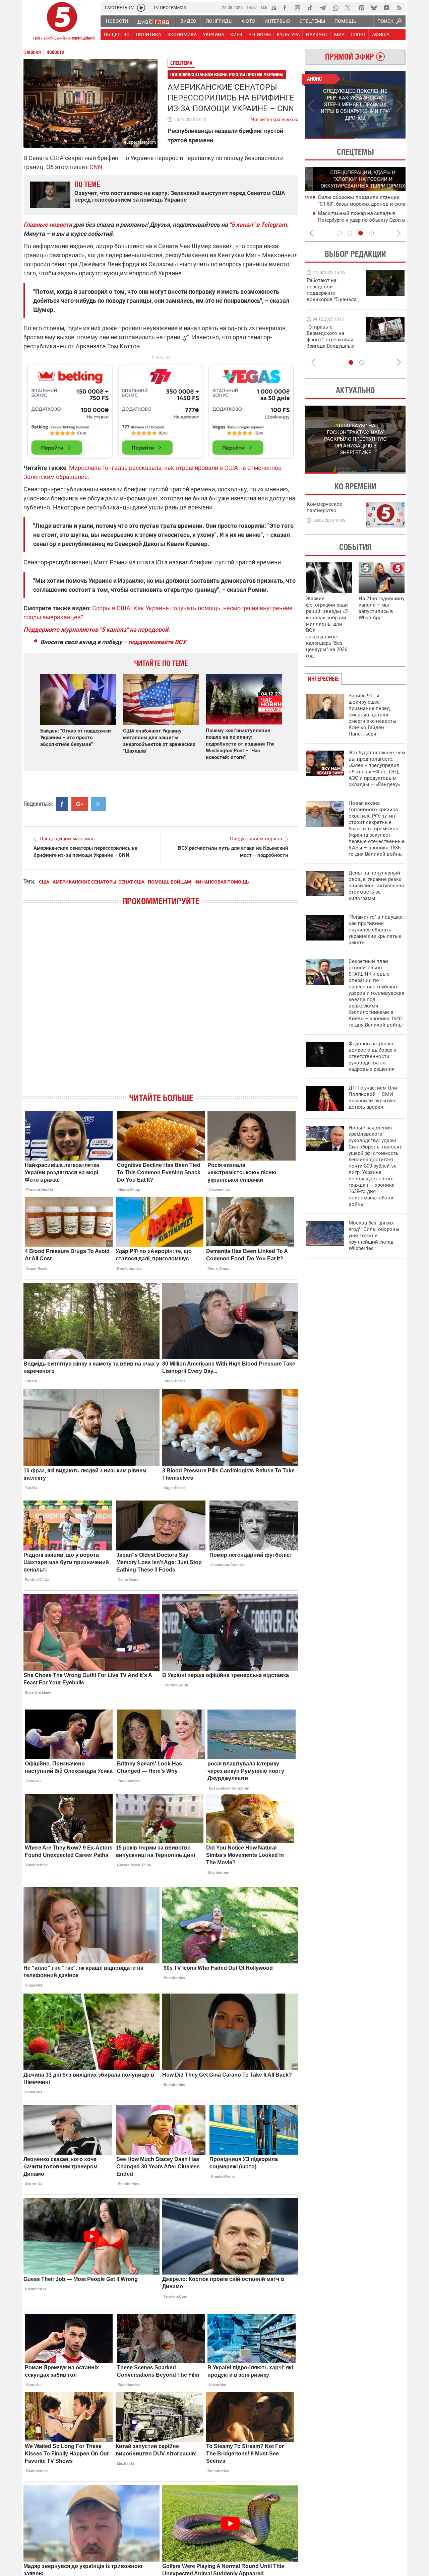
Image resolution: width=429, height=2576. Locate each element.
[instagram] (297, 8)
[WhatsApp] (335, 8)
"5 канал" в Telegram (258, 225)
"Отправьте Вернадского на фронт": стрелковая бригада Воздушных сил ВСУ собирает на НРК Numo (331, 343)
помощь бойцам (169, 882)
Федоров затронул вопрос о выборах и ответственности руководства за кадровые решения (373, 1056)
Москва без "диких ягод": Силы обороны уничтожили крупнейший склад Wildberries (374, 1236)
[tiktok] (310, 8)
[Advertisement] (161, 409)
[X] (348, 8)
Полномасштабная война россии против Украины (227, 75)
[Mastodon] (361, 8)
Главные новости (48, 225)
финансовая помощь (222, 882)
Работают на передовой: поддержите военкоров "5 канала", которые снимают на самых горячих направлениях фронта (333, 299)
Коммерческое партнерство (324, 507)
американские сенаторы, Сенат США (99, 882)
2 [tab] (381, 138)
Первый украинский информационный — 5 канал (62, 22)
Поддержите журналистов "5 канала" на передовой (96, 630)
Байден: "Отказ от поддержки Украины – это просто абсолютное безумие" (76, 738)
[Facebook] (285, 8)
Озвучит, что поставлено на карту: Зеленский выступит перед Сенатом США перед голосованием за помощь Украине (180, 196)
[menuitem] (117, 21)
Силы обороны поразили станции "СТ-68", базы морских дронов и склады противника (358, 204)
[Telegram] (323, 8)
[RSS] (399, 8)
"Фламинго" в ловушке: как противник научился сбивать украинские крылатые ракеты (376, 930)
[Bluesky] (374, 8)
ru (274, 7)
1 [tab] (330, 138)
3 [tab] (361, 233)
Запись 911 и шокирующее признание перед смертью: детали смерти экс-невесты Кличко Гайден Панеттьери (373, 715)
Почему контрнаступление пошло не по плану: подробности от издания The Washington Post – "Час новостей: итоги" (240, 744)
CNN (96, 167)
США (44, 882)
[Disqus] (161, 1005)
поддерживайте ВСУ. (158, 642)
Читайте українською (275, 118)
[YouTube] (386, 8)
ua (264, 7)
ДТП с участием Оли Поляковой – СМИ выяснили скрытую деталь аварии (373, 1097)
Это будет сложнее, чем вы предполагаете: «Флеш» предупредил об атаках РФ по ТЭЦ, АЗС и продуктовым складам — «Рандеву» (377, 769)
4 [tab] (371, 233)
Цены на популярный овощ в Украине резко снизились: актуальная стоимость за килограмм (376, 886)
